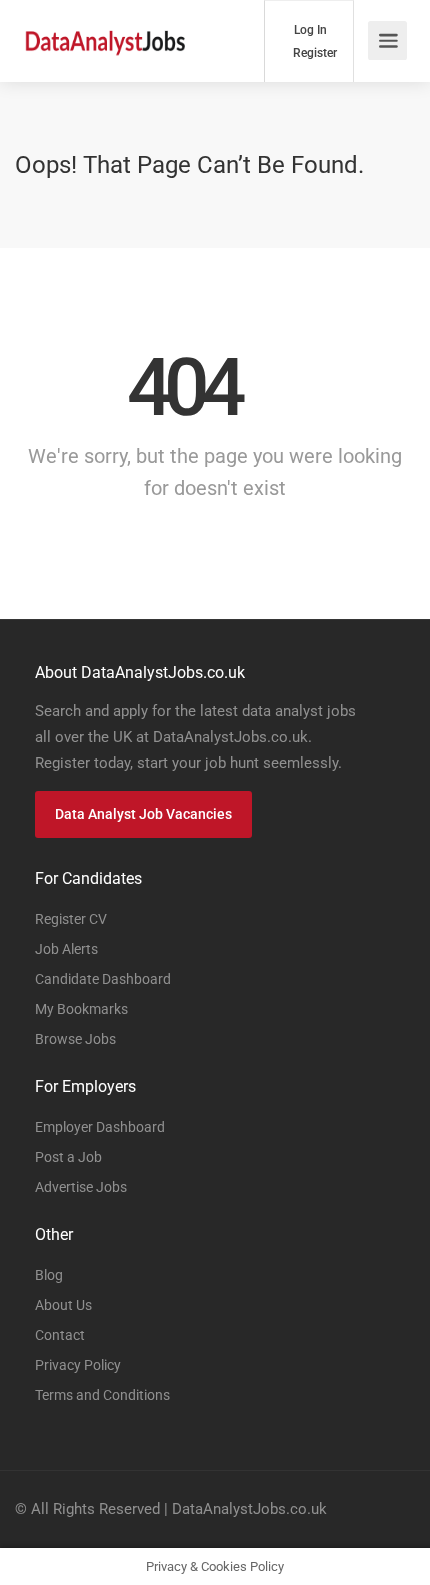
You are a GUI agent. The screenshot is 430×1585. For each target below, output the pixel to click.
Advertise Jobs (81, 1187)
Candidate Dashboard (103, 979)
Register (313, 53)
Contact (60, 1335)
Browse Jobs (75, 1039)
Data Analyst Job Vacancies (143, 814)
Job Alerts (66, 949)
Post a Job (68, 1157)
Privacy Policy (78, 1365)
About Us (63, 1305)
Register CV (71, 919)
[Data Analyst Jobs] (105, 30)
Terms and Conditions (102, 1395)
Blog (49, 1275)
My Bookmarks (81, 1009)
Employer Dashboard (100, 1127)
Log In (309, 30)
